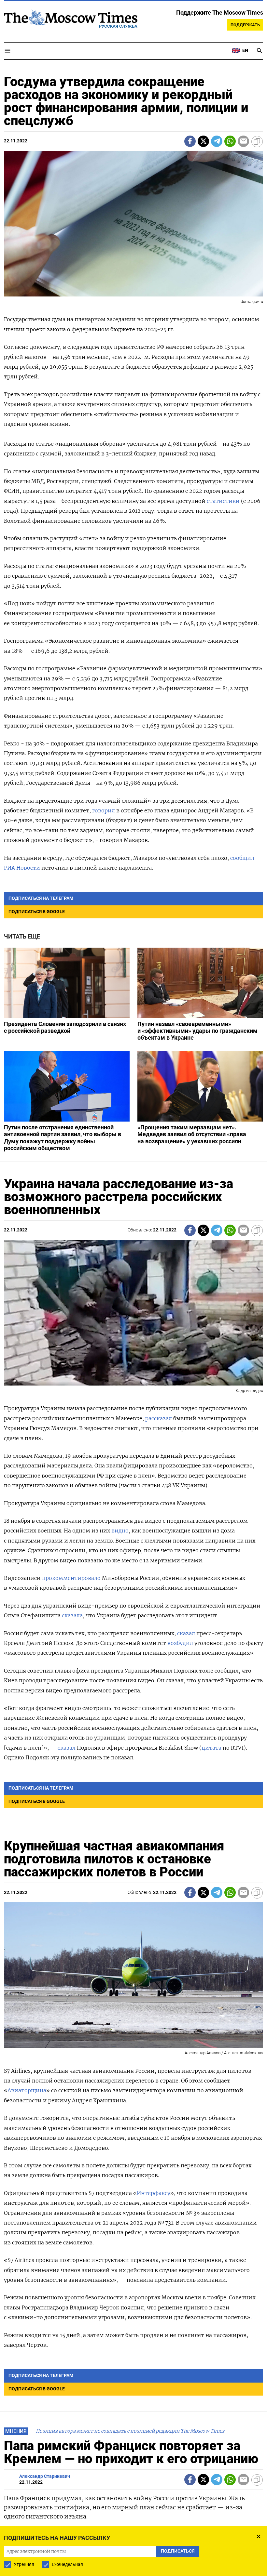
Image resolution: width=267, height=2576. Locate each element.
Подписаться (133, 1335)
